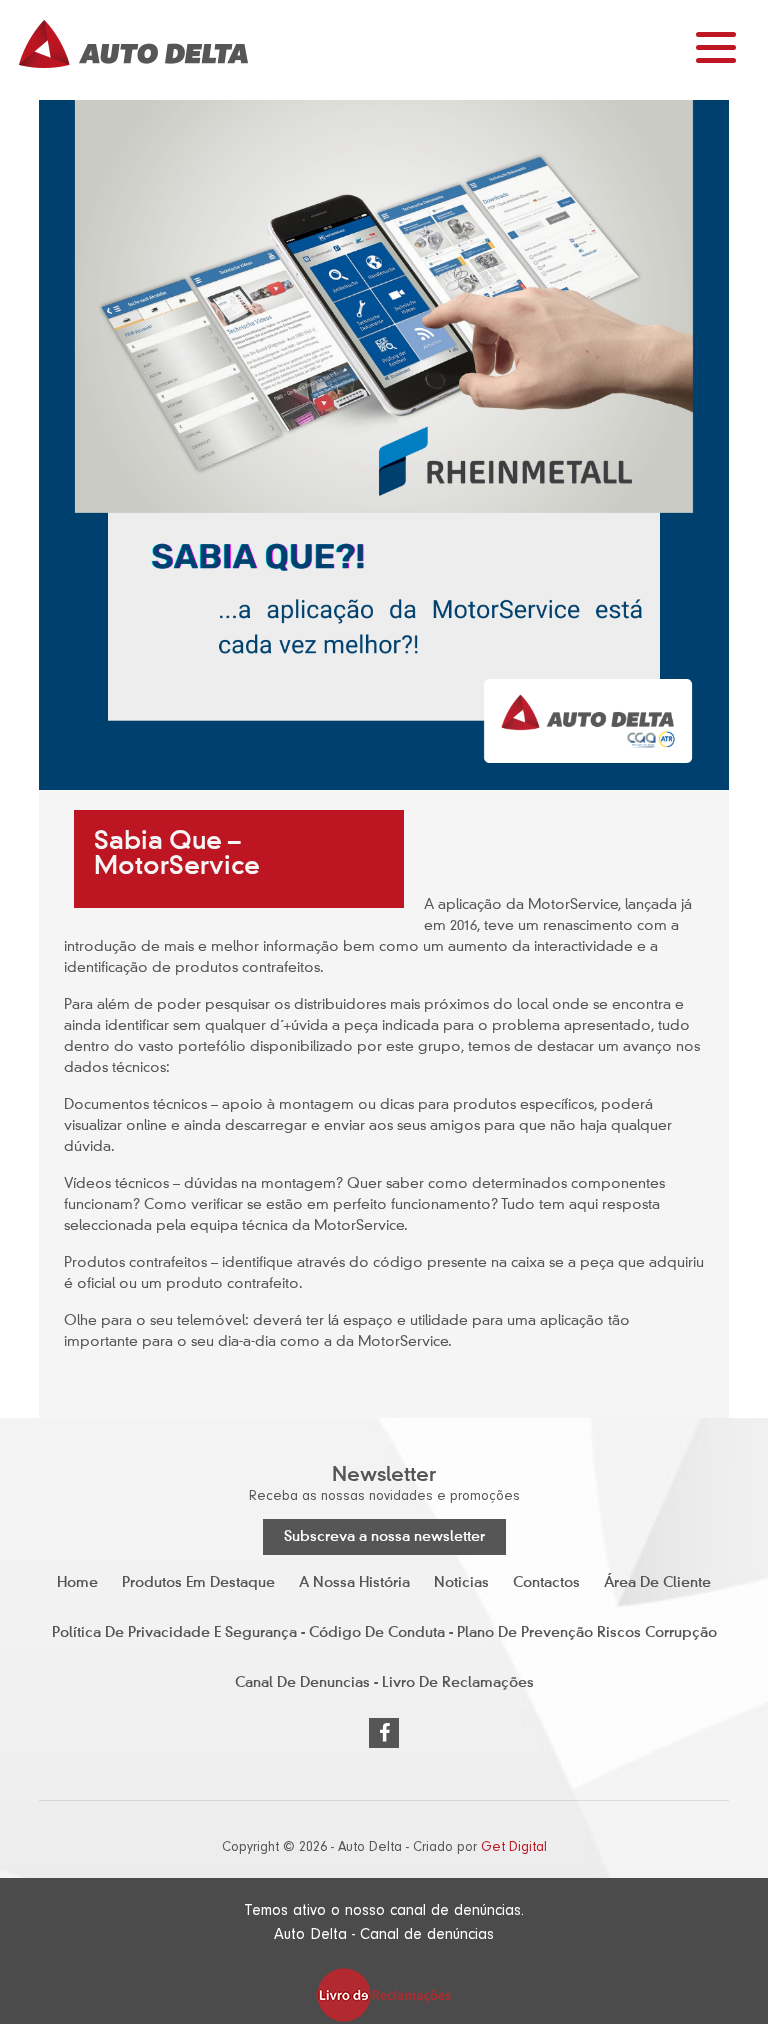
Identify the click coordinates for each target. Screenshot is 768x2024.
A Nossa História (354, 1583)
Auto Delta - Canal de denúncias (384, 1934)
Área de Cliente (657, 1583)
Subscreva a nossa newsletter (384, 1537)
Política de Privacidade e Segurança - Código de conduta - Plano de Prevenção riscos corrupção (384, 1633)
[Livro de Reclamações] (384, 1994)
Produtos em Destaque (198, 1583)
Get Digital (514, 1847)
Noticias (461, 1583)
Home (77, 1583)
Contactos (546, 1583)
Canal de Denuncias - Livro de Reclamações (384, 1683)
